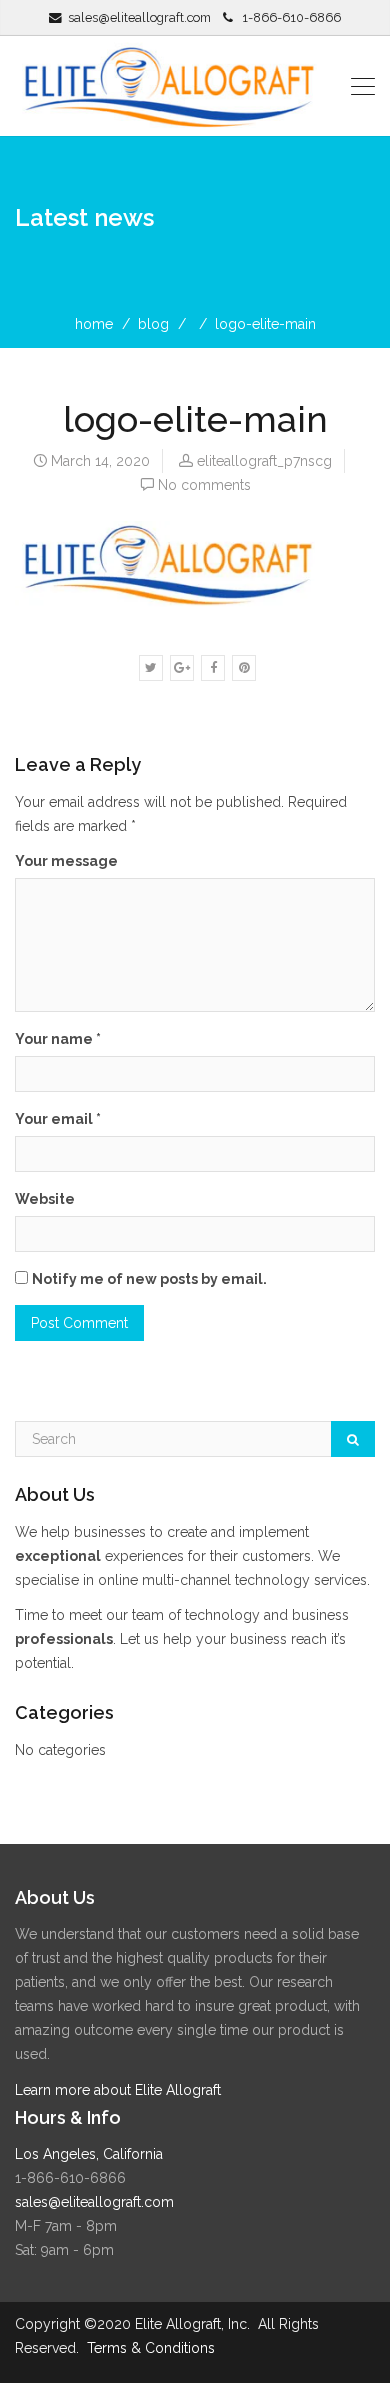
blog (153, 324)
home (94, 324)
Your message (66, 861)
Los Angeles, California (89, 2154)
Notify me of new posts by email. (149, 1279)
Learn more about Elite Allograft (118, 2090)
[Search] (353, 1439)
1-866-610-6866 (291, 17)
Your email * (58, 1119)
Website (45, 1199)
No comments (204, 485)
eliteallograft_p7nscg (264, 461)
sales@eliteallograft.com (139, 17)
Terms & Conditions (151, 2348)
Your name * (58, 1039)
